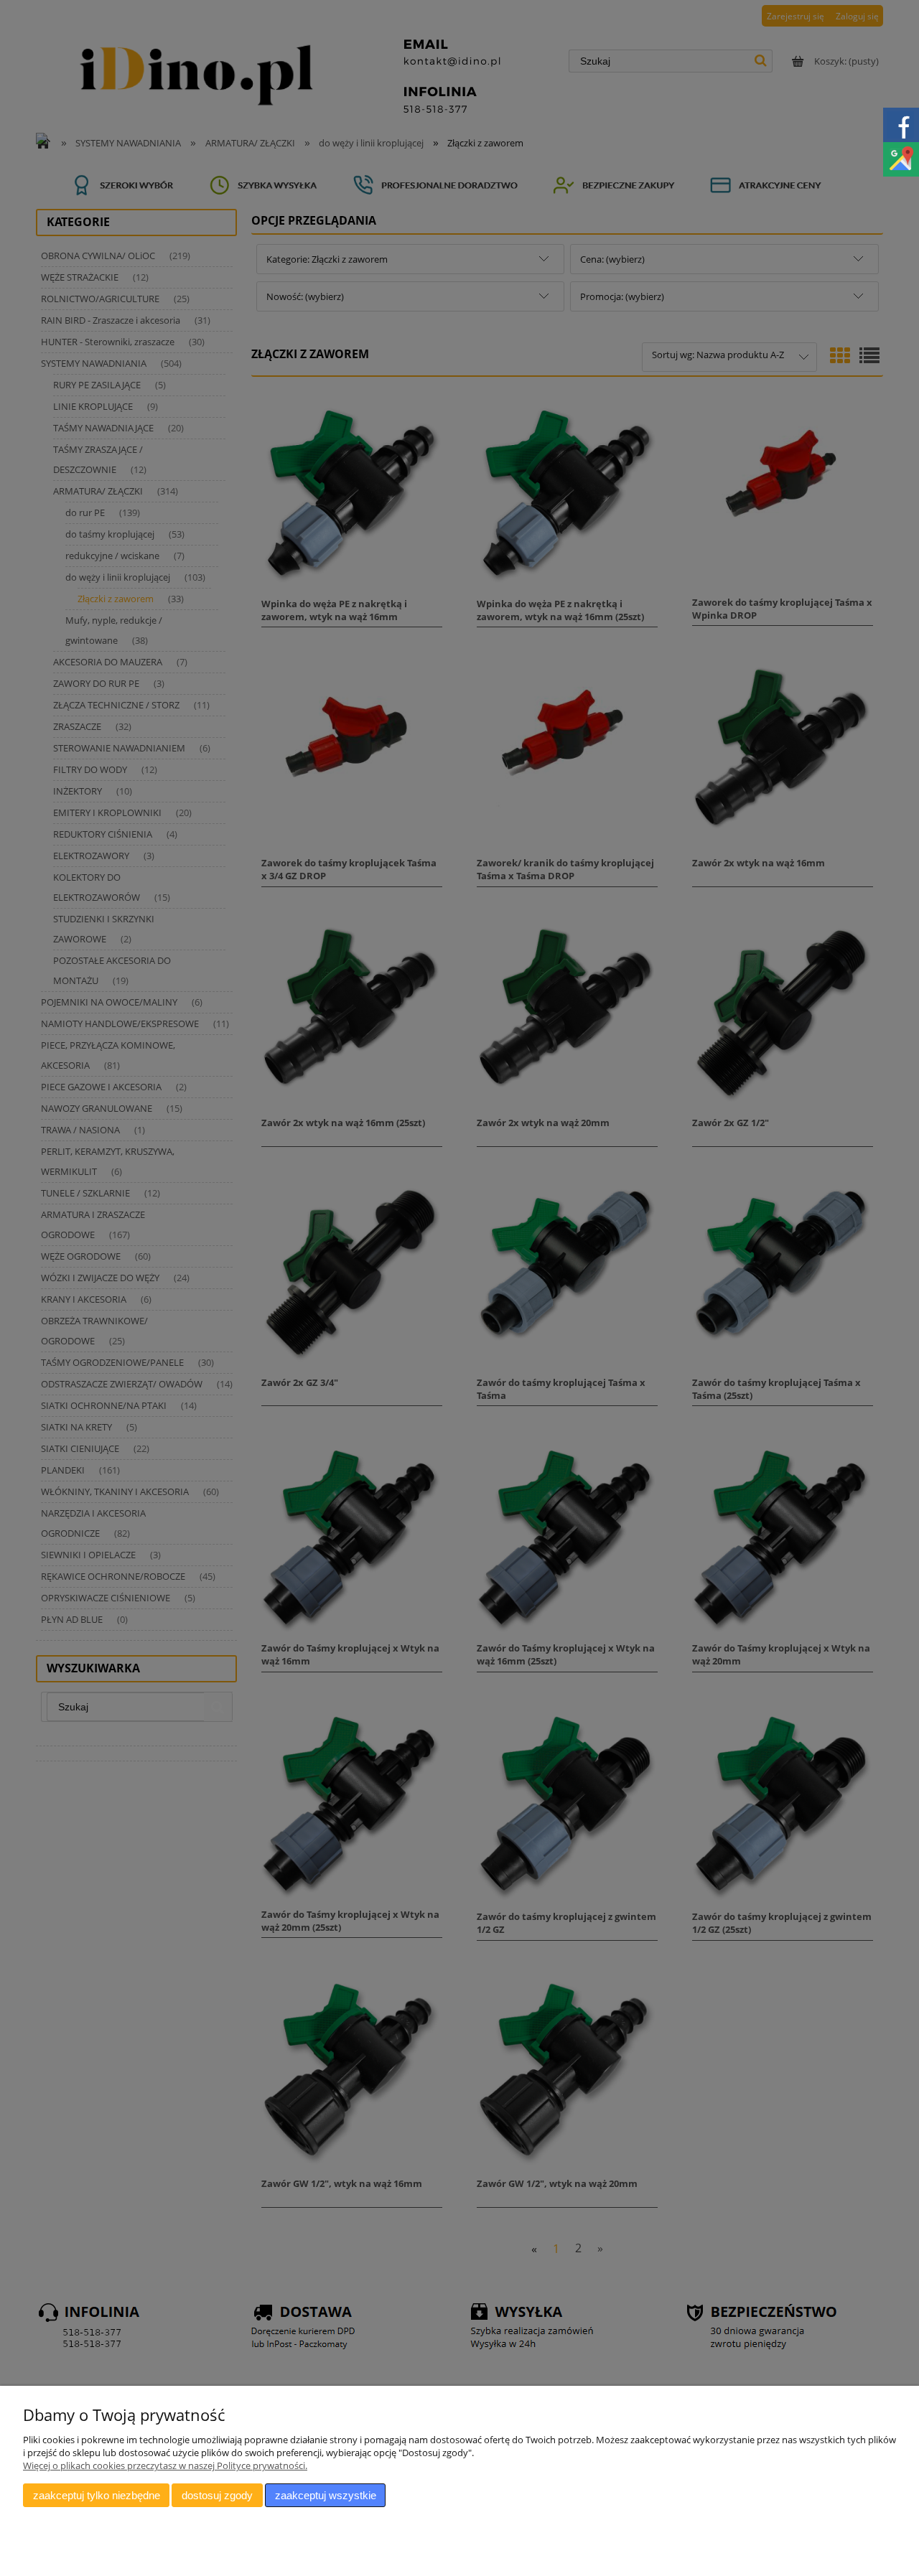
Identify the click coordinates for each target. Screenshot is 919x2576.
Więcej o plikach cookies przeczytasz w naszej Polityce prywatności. (165, 2465)
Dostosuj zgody (217, 2495)
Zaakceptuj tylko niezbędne (97, 2495)
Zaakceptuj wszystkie (326, 2495)
